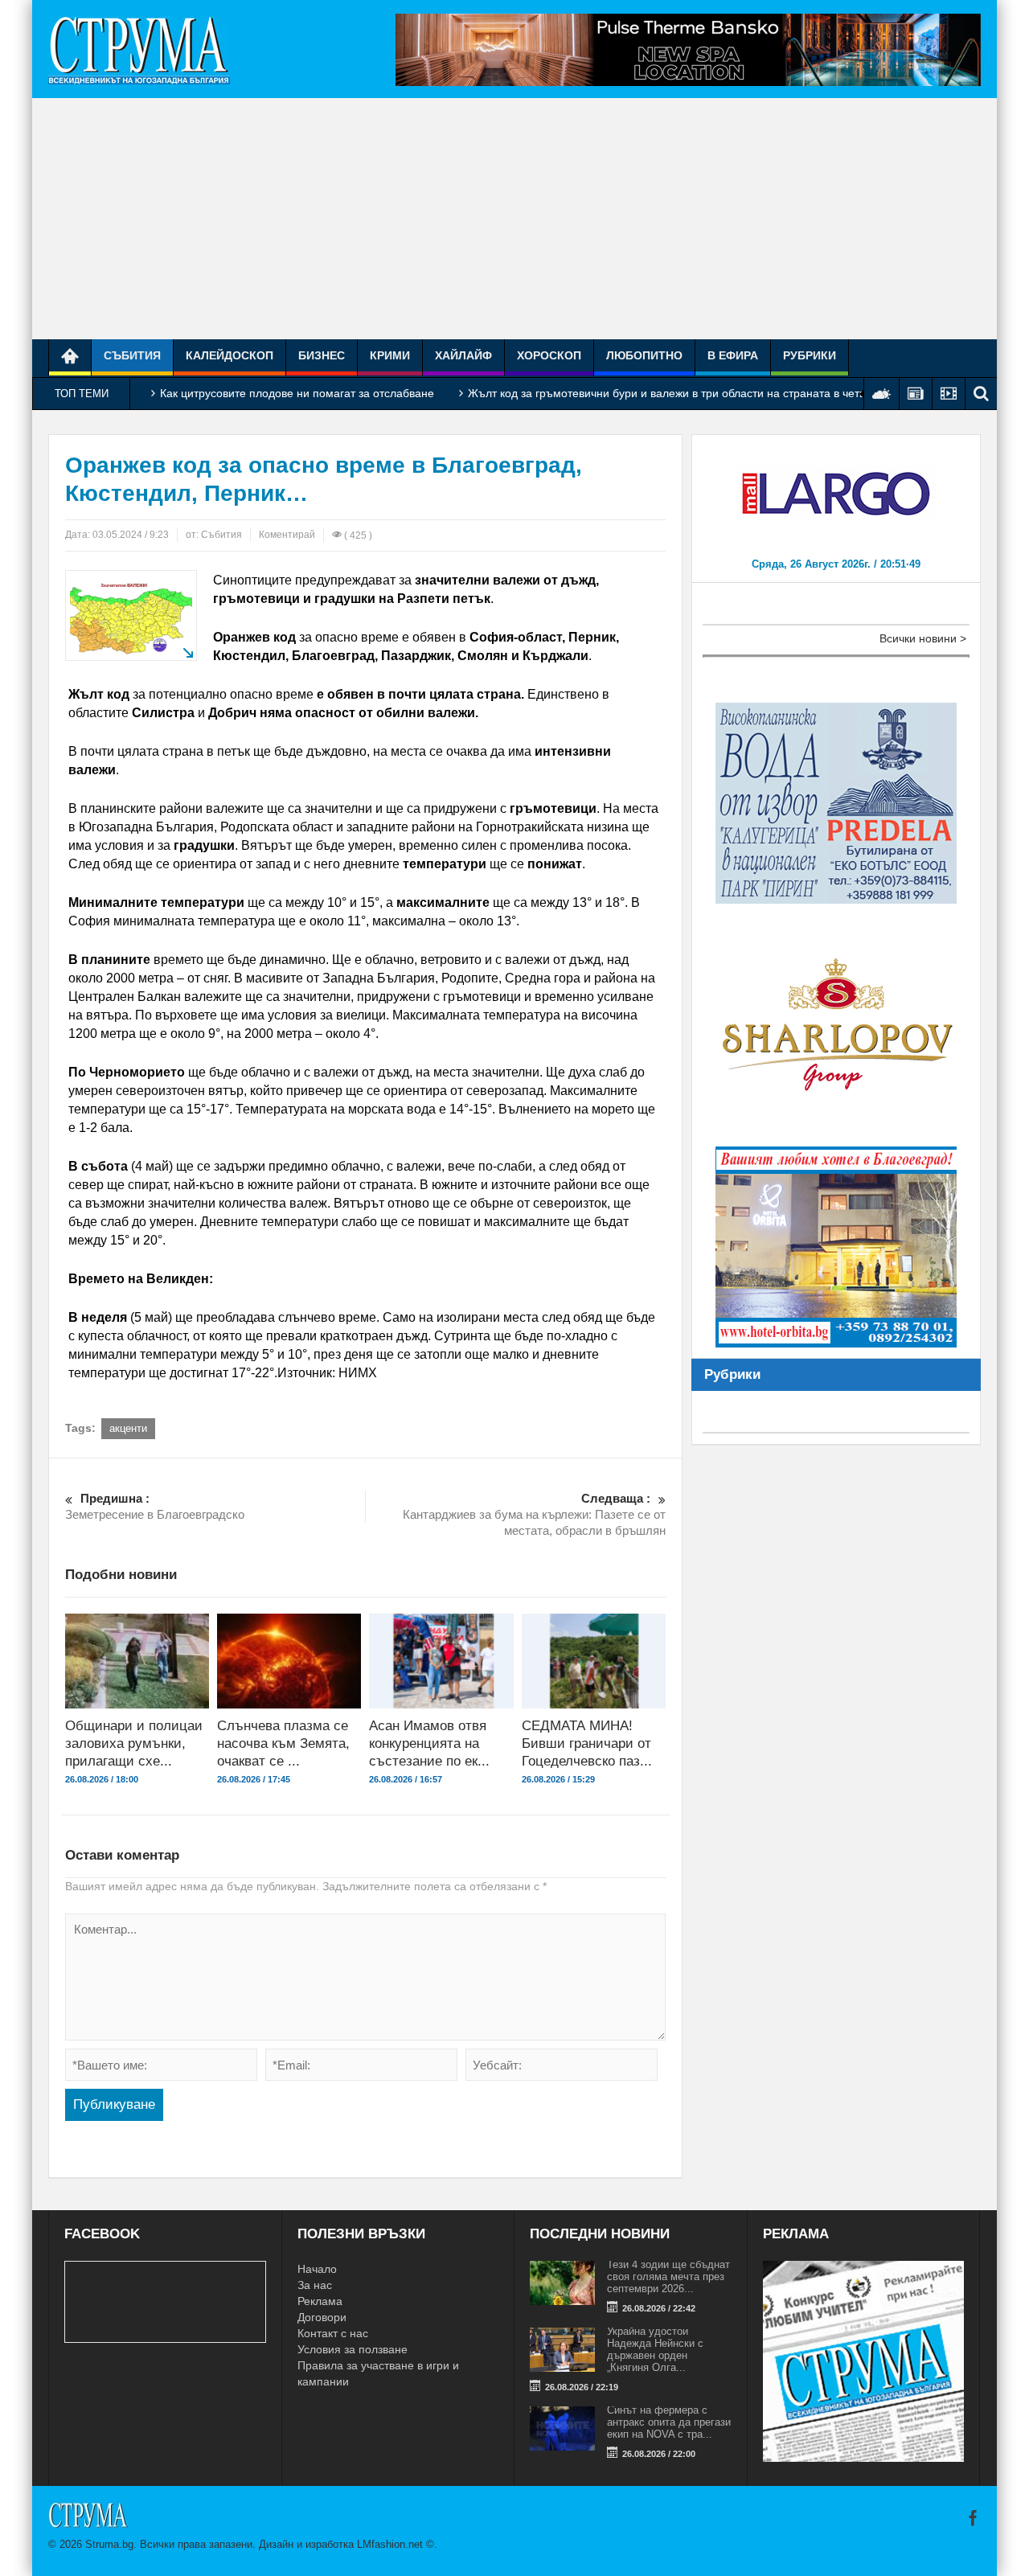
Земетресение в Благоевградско (155, 1506)
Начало (317, 2269)
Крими (390, 355)
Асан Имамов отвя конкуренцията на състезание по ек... (429, 1743)
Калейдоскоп (230, 355)
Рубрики (810, 355)
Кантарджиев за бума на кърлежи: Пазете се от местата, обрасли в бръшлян (534, 1514)
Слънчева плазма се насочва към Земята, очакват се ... (283, 1743)
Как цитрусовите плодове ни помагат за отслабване (297, 393)
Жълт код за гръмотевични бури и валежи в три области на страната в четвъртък (682, 393)
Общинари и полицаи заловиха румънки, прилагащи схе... (134, 1743)
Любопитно (644, 355)
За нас (315, 2285)
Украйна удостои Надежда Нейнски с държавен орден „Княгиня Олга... (655, 2349)
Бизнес (322, 355)
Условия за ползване (353, 2349)
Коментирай (287, 535)
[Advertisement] (514, 219)
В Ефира (733, 355)
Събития (132, 355)
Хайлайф (463, 355)
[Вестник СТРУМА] (139, 49)
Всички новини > (923, 638)
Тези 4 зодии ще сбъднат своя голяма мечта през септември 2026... (668, 2277)
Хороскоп (549, 355)
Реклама (320, 2301)
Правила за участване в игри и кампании (378, 2373)
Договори (322, 2317)
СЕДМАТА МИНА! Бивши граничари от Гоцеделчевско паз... (587, 1743)
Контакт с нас (333, 2333)
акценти (128, 1428)
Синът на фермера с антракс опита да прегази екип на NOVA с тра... (669, 2422)
